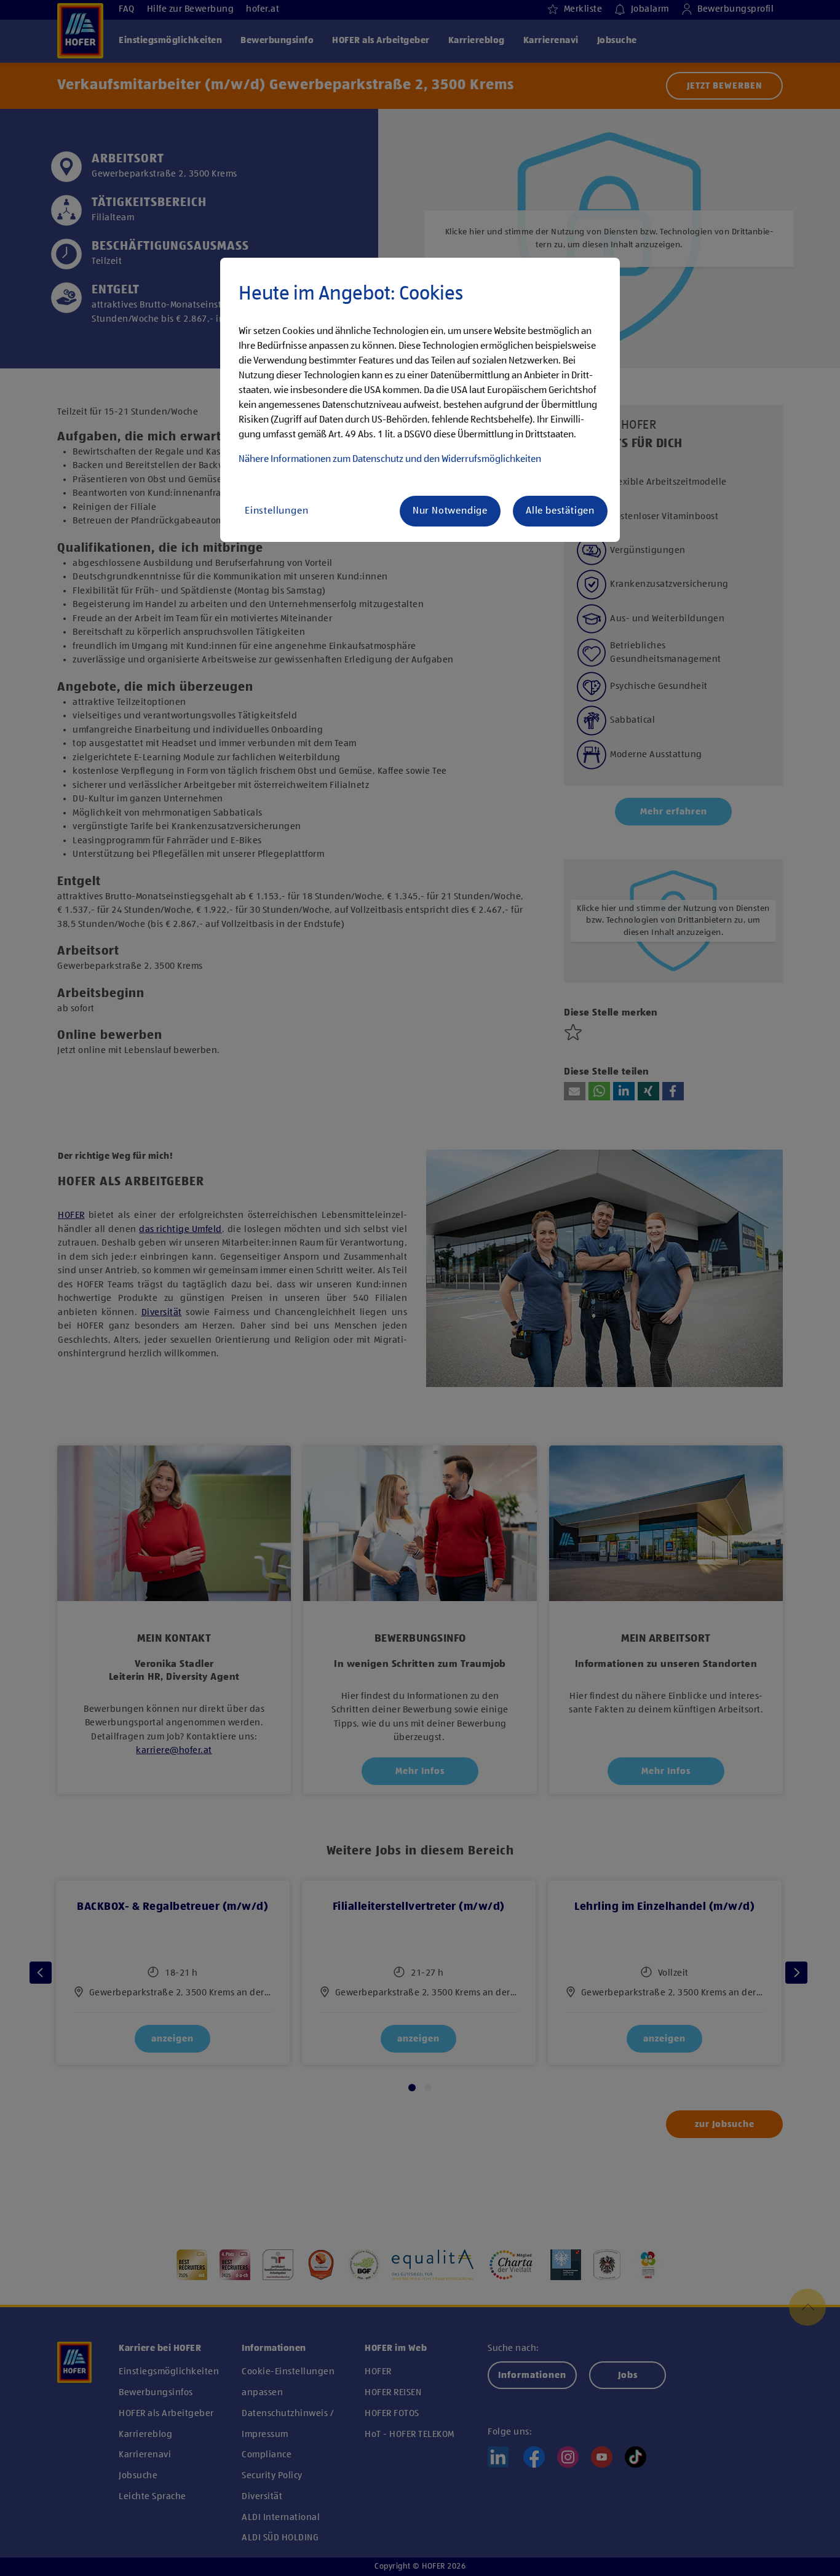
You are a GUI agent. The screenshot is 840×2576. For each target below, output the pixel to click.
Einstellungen (276, 511)
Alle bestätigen (560, 511)
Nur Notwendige (450, 511)
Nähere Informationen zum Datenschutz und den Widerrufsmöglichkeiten (390, 459)
